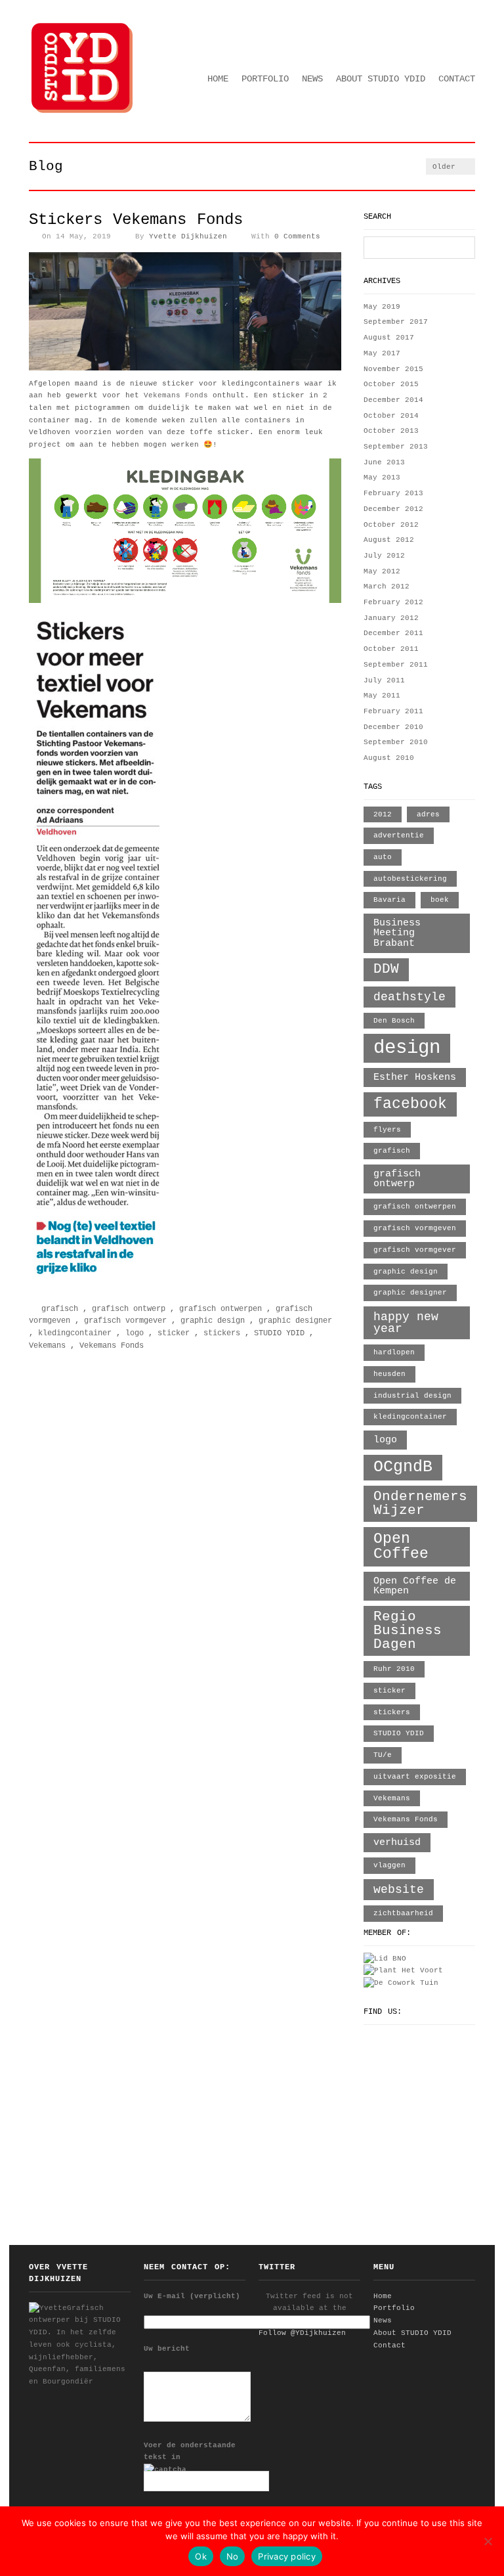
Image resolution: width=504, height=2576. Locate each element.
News (312, 79)
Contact (457, 79)
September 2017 (396, 322)
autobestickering (410, 879)
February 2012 (393, 602)
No (233, 2556)
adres (428, 814)
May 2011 (382, 696)
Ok (201, 2556)
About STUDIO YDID (381, 79)
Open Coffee (401, 1546)
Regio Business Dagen (408, 1631)
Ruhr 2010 (394, 1669)
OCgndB (403, 1467)
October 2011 (391, 649)
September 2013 (396, 447)
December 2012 (393, 509)
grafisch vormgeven (415, 1228)
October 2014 (391, 416)
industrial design (412, 1396)
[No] (488, 2541)
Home (218, 79)
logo (135, 1333)
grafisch (60, 1309)
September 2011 (396, 665)
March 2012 (387, 587)
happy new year (406, 1323)
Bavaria (389, 900)
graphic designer (295, 1321)
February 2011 (393, 711)
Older (446, 167)
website (399, 1890)
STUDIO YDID (279, 1333)
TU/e (383, 1755)
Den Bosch (394, 1021)
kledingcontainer (75, 1333)
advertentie (399, 835)
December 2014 (393, 400)
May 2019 (382, 307)
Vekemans (47, 1346)
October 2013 (391, 431)
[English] (451, 62)
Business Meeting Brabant (397, 933)
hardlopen (394, 1352)
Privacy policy (287, 2556)
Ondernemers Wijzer (420, 1503)
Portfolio (265, 79)
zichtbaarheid (403, 1913)
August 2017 (389, 338)
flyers (387, 1130)
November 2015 (393, 369)
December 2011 (393, 633)
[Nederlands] (469, 62)
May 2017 (382, 353)
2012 (383, 814)
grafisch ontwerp (129, 1309)
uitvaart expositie (415, 1777)
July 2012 (384, 556)
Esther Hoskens (415, 1077)
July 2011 (384, 680)
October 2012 (391, 525)
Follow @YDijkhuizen (302, 2333)
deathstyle (409, 997)
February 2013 (393, 493)
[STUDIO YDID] (83, 112)
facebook (410, 1104)
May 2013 (382, 477)
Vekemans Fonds (176, 395)
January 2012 (391, 618)
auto (383, 857)
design (407, 1048)
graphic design (213, 1321)
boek (440, 900)
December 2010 (393, 727)
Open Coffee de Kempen (415, 1586)
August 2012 (389, 540)
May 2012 (382, 571)
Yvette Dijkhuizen (188, 236)
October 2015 (391, 384)
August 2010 (389, 758)
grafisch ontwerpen (220, 1309)
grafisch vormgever (125, 1321)
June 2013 (384, 462)
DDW (386, 969)
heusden (389, 1374)
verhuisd (397, 1842)
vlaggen (389, 1865)
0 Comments (297, 236)
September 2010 (396, 742)
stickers (222, 1333)
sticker (174, 1333)
